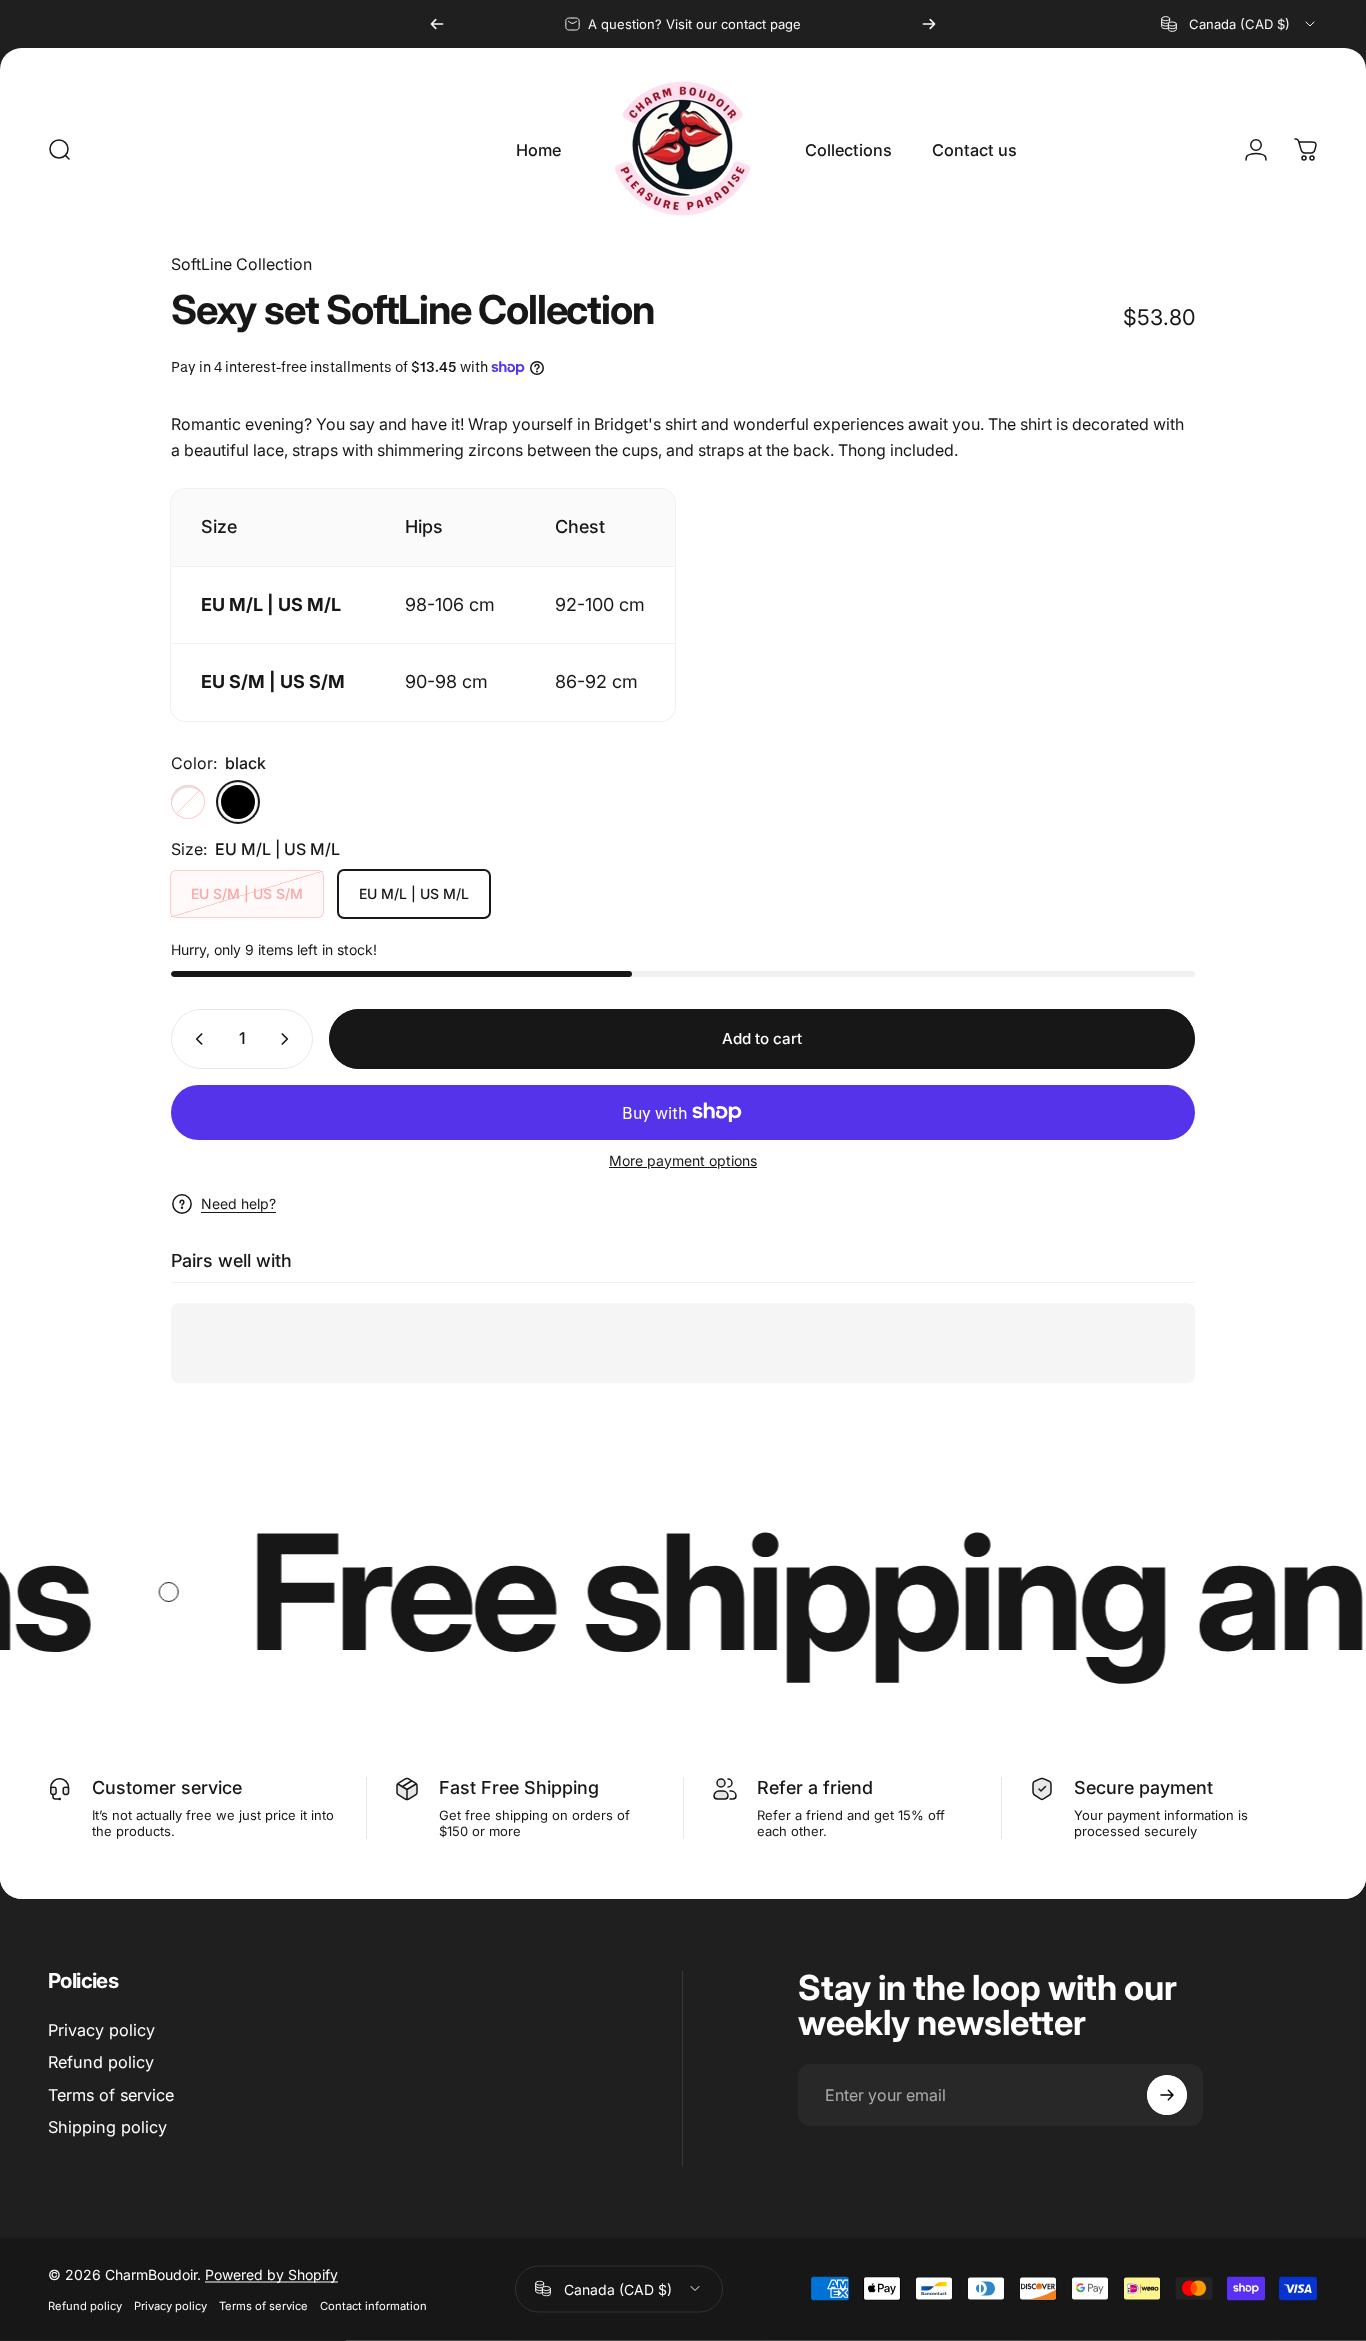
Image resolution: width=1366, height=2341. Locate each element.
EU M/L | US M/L (414, 893)
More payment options (683, 1160)
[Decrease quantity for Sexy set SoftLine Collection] (195, 1039)
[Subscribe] (1167, 2095)
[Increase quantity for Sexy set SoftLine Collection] (289, 1039)
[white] (188, 802)
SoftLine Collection (241, 264)
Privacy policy (101, 2030)
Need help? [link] (238, 1203)
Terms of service (111, 2095)
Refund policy (101, 2062)
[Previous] (437, 24)
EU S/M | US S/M (247, 893)
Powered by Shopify (271, 2273)
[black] (238, 802)
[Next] (929, 24)
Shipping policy (107, 2127)
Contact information (373, 2305)
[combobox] (1239, 24)
